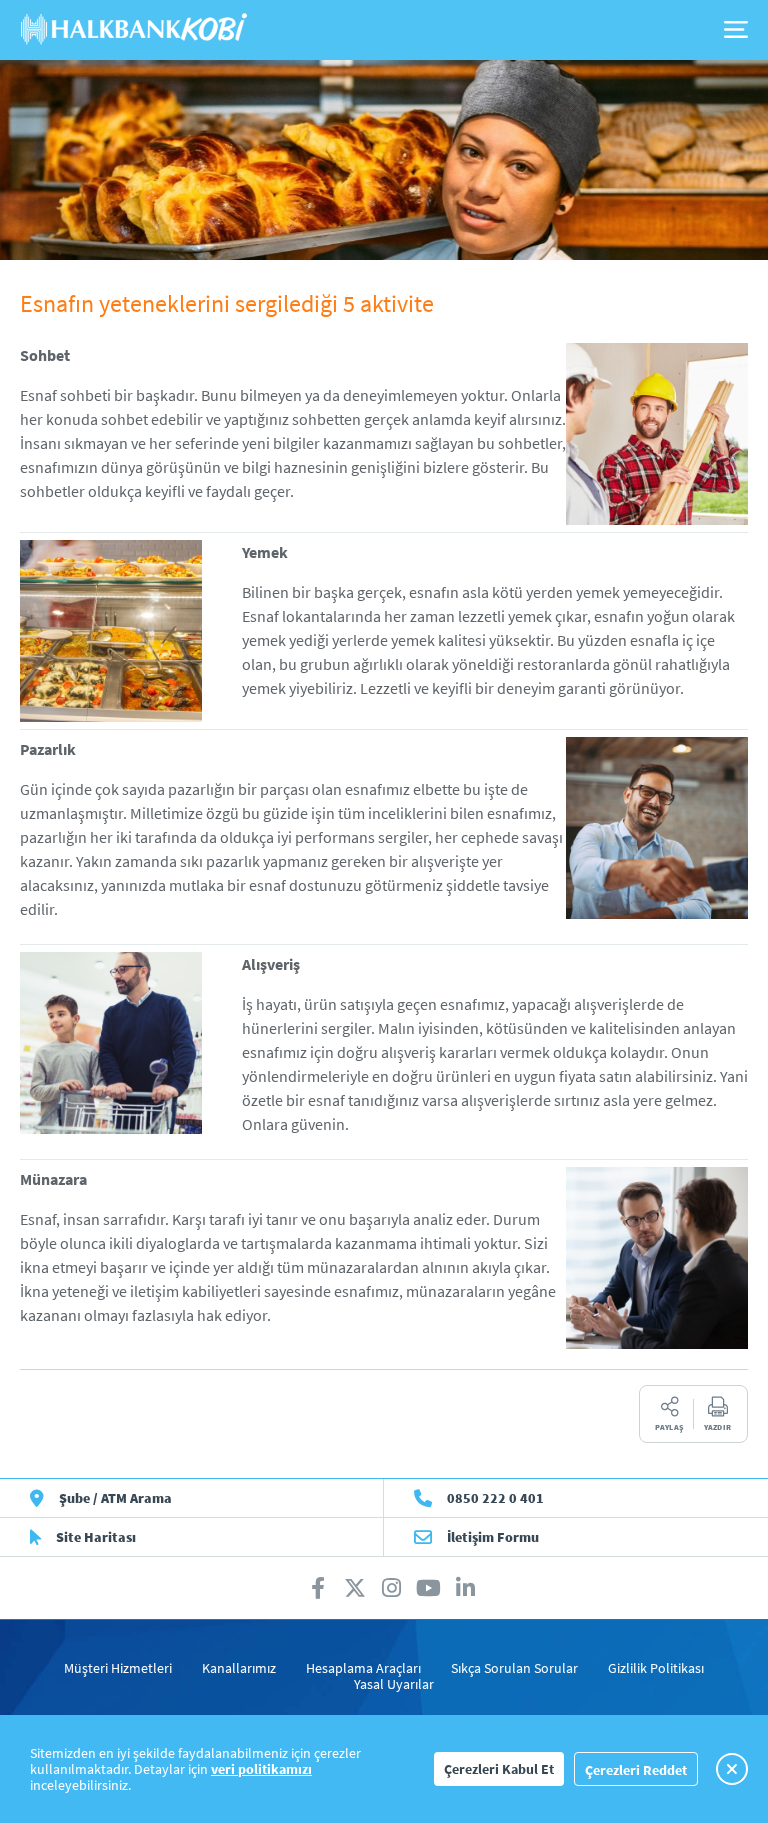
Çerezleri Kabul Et (499, 1769)
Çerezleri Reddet (636, 1770)
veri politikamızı (261, 1769)
